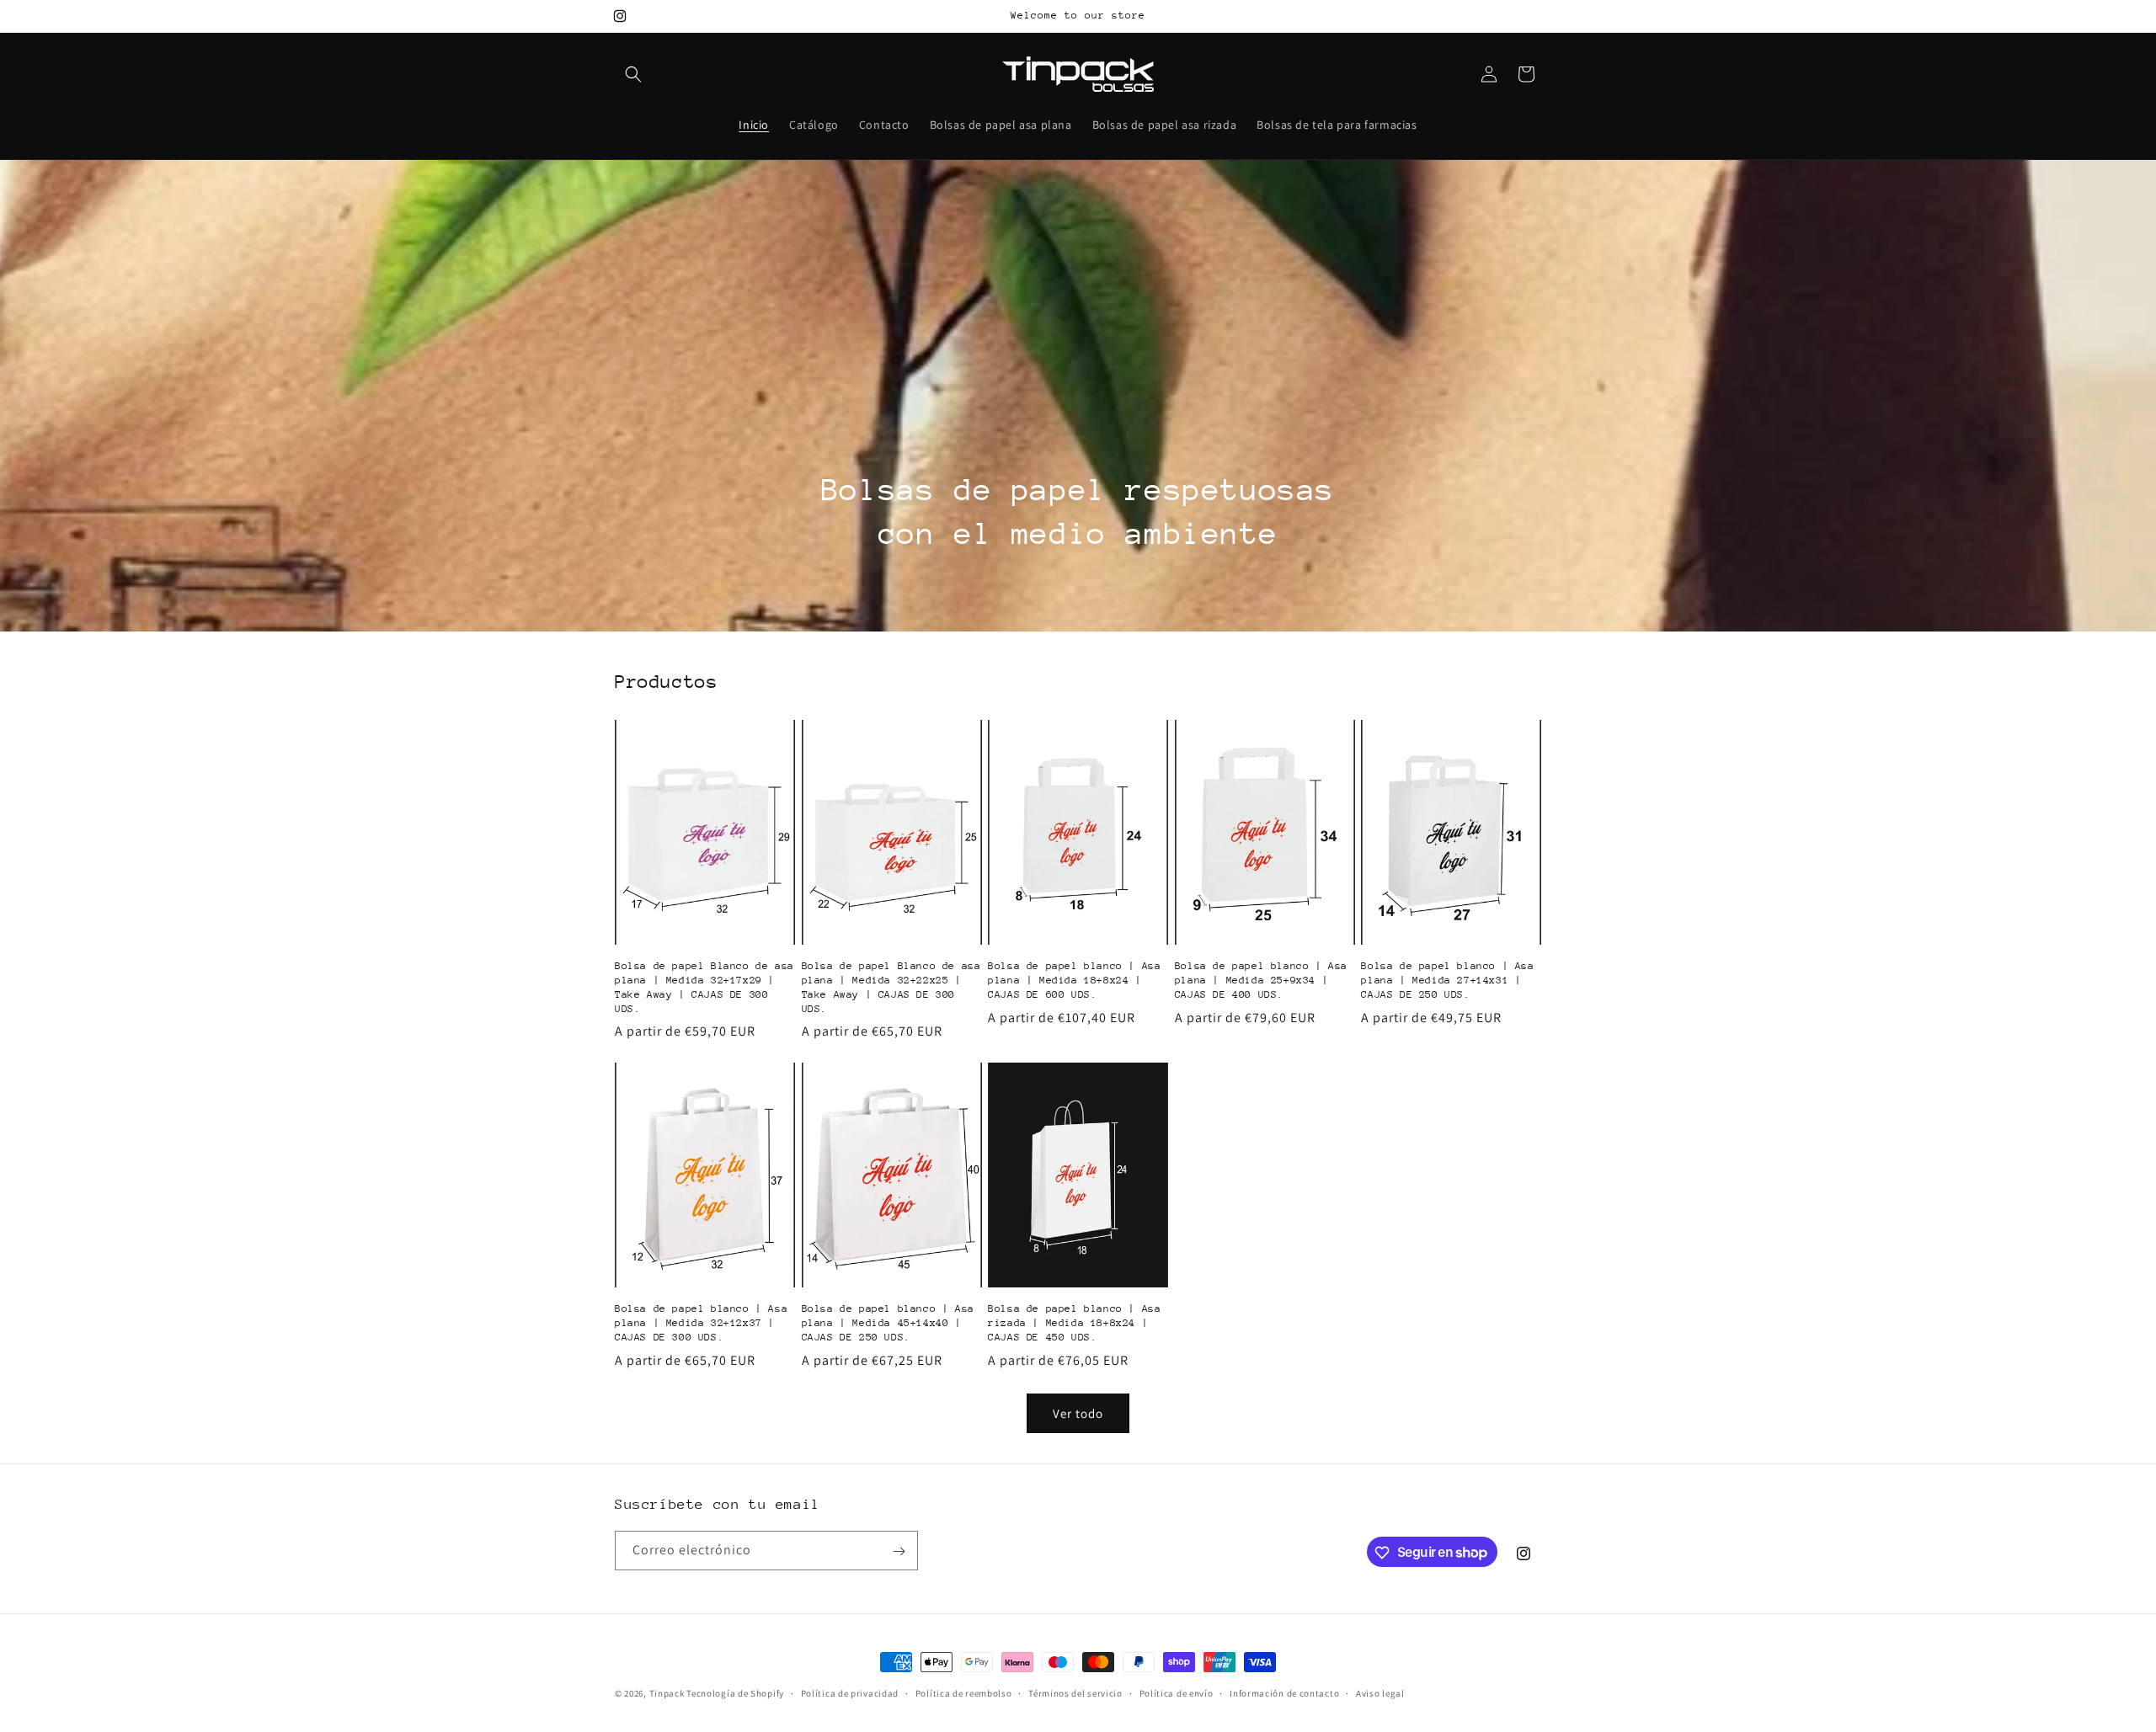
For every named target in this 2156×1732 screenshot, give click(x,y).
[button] (633, 74)
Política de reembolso (964, 1692)
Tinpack (667, 1693)
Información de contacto (1284, 1692)
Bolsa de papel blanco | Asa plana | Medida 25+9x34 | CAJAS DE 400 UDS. (1261, 980)
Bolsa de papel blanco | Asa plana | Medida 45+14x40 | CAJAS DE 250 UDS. (888, 1323)
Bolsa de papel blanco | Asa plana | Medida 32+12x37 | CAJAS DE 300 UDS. (701, 1323)
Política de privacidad (850, 1692)
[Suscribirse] (899, 1551)
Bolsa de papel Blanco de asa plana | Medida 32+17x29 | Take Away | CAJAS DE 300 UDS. (704, 987)
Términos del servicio (1075, 1692)
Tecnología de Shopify (735, 1693)
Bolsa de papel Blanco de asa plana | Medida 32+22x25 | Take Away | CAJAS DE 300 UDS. (891, 987)
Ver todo (1078, 1413)
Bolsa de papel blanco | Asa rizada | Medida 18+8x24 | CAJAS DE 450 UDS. (1074, 1323)
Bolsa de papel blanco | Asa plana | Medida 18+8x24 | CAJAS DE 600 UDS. (1074, 980)
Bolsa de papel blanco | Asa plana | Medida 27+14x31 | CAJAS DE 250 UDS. (1447, 980)
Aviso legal (1380, 1692)
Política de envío (1177, 1692)
